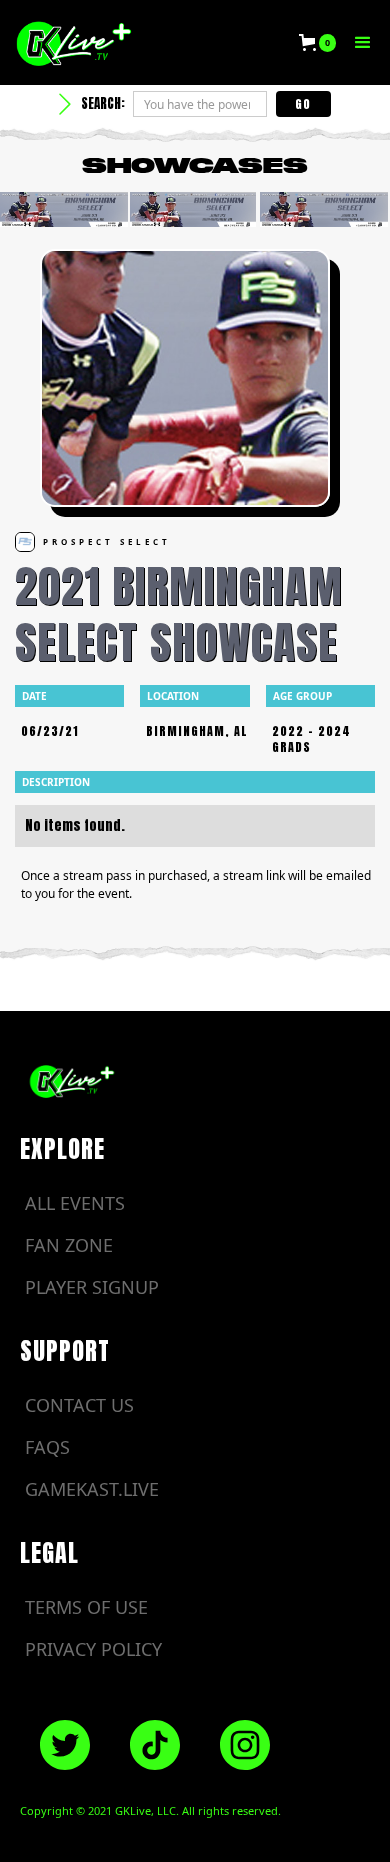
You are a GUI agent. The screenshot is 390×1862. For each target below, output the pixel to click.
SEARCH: (103, 103)
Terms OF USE (86, 1607)
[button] (317, 43)
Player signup (92, 1287)
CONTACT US (79, 1405)
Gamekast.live (92, 1489)
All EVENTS (75, 1203)
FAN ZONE (69, 1245)
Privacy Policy (93, 1649)
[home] (147, 43)
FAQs (47, 1447)
